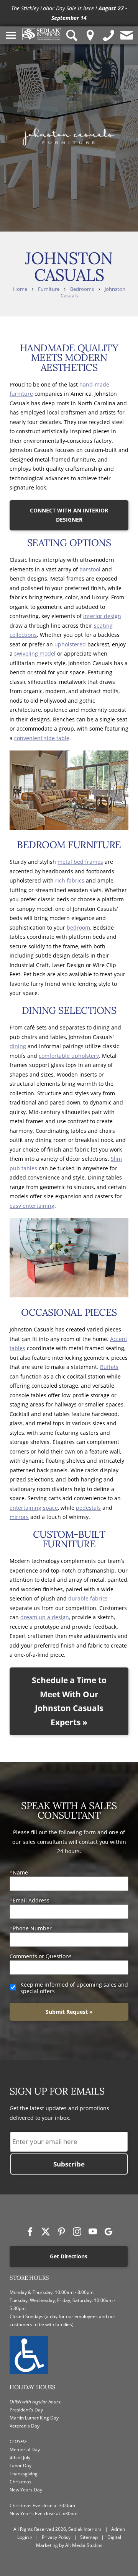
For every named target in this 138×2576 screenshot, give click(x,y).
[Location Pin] (90, 35)
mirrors (19, 1517)
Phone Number (32, 1928)
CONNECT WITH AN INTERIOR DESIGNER (69, 515)
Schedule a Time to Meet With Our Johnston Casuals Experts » (69, 1701)
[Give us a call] (109, 35)
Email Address (31, 1900)
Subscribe (69, 2164)
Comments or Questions (41, 1956)
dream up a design (45, 1617)
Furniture (49, 289)
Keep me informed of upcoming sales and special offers (74, 1988)
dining (18, 1046)
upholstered (70, 644)
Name (20, 1872)
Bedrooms (82, 289)
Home (20, 289)
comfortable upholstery (69, 1056)
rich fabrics (70, 880)
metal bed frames (80, 862)
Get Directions (69, 2256)
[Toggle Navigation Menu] (11, 35)
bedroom (78, 927)
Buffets (109, 1367)
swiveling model (35, 653)
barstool (90, 569)
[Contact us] (127, 35)
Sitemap (89, 2537)
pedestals (88, 1508)
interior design (102, 616)
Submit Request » (69, 2012)
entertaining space (34, 1508)
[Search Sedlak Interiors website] (72, 35)
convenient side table (42, 738)
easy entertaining (32, 1206)
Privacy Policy (56, 2537)
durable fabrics (88, 1598)
